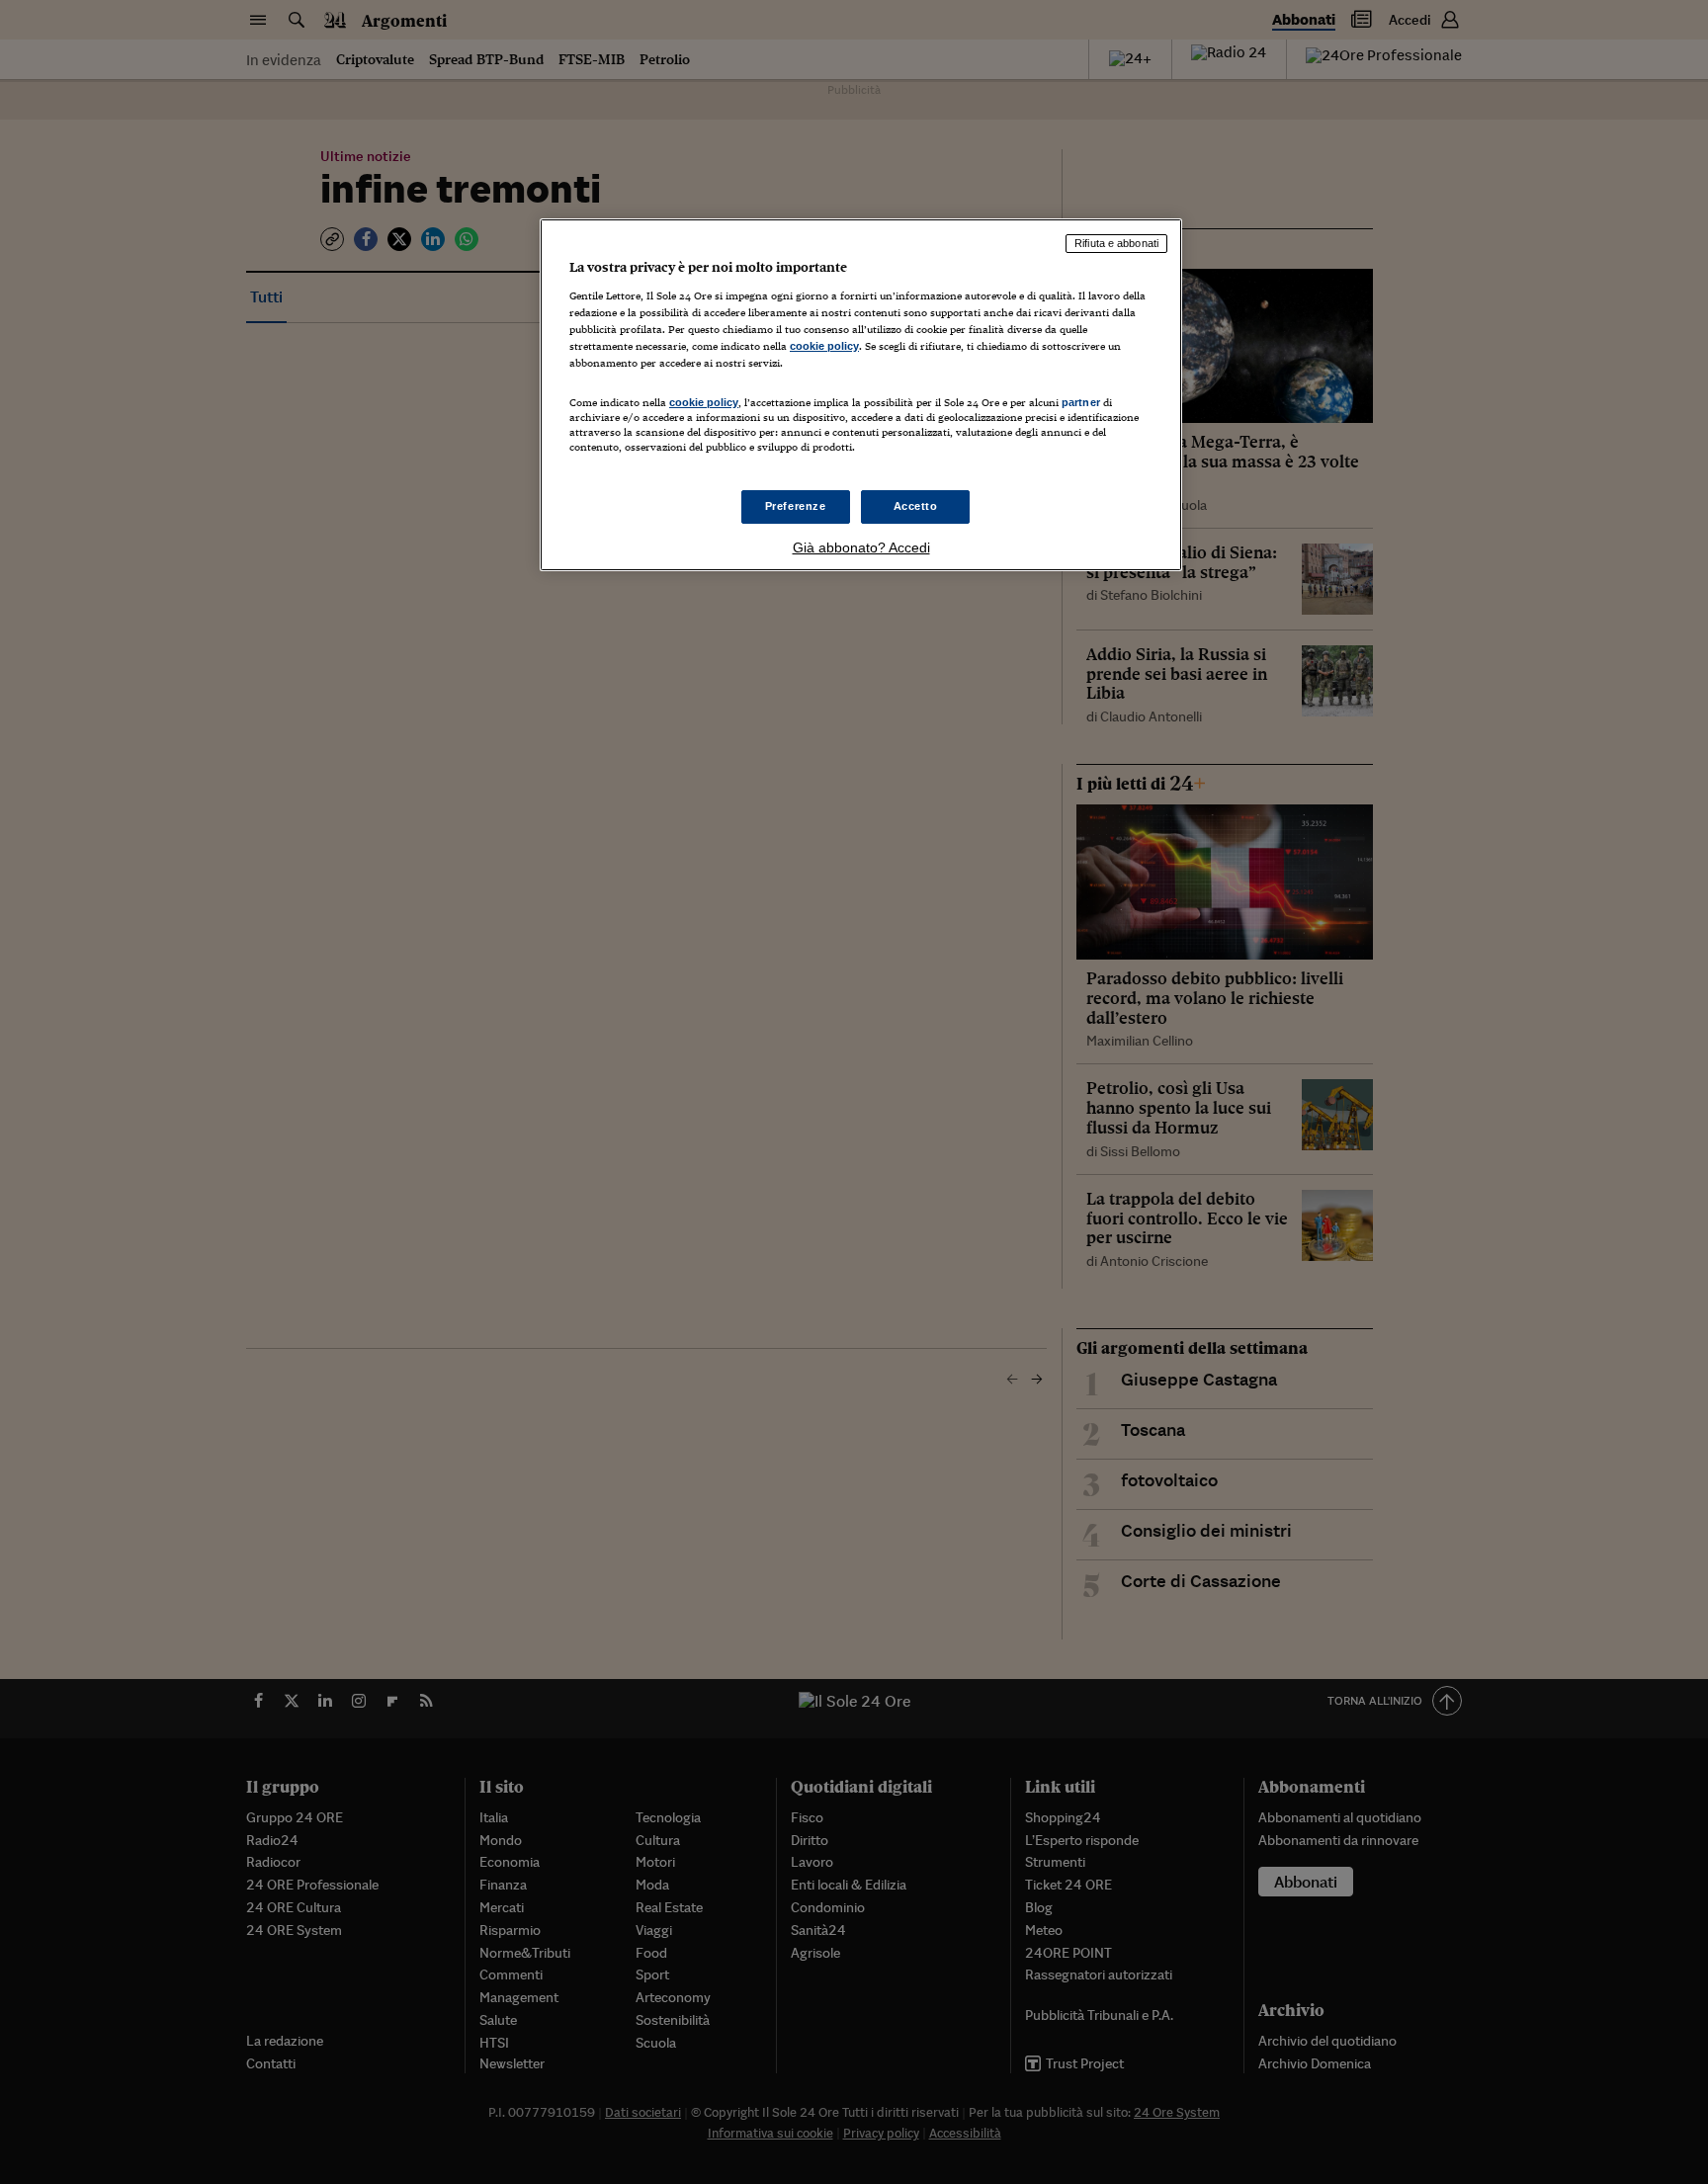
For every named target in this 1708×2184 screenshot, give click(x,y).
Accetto (916, 506)
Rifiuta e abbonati (1116, 243)
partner (1081, 402)
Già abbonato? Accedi (861, 547)
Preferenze (796, 506)
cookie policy (824, 346)
